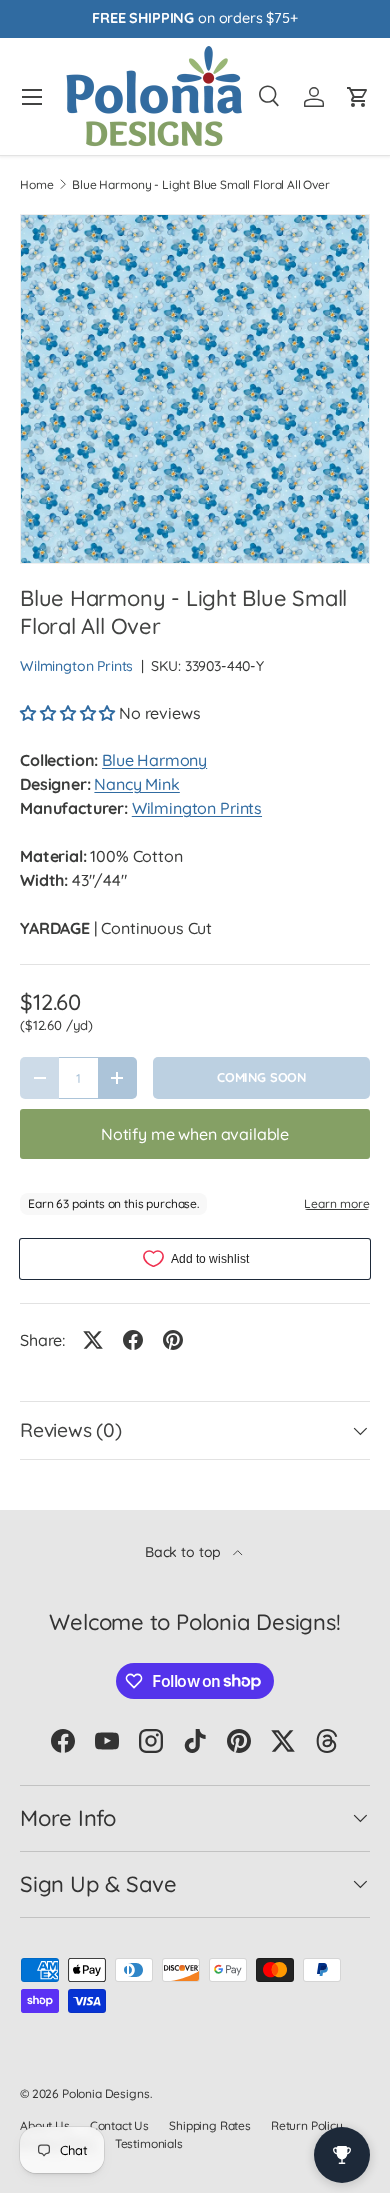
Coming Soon (261, 1077)
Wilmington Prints (76, 666)
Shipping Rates (210, 2125)
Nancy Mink (136, 784)
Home (36, 185)
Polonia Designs (106, 2093)
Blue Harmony (154, 760)
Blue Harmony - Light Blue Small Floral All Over (200, 185)
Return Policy (307, 2125)
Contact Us (119, 2125)
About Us (45, 2125)
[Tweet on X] (93, 1340)
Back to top (185, 1552)
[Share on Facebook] (133, 1340)
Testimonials (149, 2143)
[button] (69, 713)
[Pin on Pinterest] (173, 1340)
